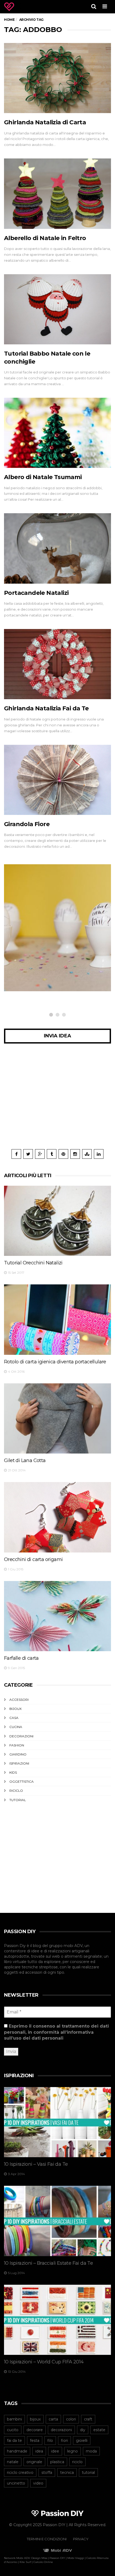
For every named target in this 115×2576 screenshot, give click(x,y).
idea (39, 2451)
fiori (64, 2440)
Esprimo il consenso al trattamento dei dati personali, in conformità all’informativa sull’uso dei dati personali (56, 2032)
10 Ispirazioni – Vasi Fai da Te (36, 2164)
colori (71, 2419)
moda (91, 2451)
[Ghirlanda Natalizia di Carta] (57, 78)
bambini (14, 2419)
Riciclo (16, 1791)
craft (88, 2419)
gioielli (82, 2440)
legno (72, 2451)
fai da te (14, 2440)
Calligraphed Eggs (35, 963)
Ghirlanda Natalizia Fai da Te (46, 708)
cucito (13, 2430)
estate (99, 2430)
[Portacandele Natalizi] (57, 548)
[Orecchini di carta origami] (57, 1517)
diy (83, 2430)
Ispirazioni (19, 1763)
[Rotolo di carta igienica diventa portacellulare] (57, 1320)
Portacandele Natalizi (36, 593)
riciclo (77, 2462)
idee (55, 2451)
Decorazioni (30, 954)
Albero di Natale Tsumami (43, 477)
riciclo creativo (20, 2473)
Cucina (16, 1727)
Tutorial (18, 1800)
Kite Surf (25, 2562)
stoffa (47, 2473)
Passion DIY (57, 2558)
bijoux (35, 2419)
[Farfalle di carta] (57, 1616)
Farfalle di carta (21, 1658)
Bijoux (16, 1709)
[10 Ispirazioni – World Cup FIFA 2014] (57, 2320)
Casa (14, 1718)
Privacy (81, 2539)
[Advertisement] (57, 1100)
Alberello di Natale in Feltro (45, 238)
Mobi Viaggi (76, 2558)
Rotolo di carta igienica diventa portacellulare (55, 1362)
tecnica (67, 2473)
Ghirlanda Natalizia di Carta (45, 122)
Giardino (18, 1754)
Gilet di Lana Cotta (25, 1460)
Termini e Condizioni (47, 2539)
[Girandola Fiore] (57, 780)
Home (9, 20)
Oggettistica (22, 1781)
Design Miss (39, 2558)
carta (53, 2419)
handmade (17, 2451)
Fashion (17, 1745)
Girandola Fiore (27, 824)
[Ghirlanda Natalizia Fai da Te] (57, 664)
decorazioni (61, 2430)
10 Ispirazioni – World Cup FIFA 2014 (44, 2362)
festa (35, 2440)
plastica (57, 2462)
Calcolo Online (43, 2562)
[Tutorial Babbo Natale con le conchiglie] (57, 309)
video (38, 2483)
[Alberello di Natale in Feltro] (57, 194)
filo (50, 2440)
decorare (35, 2430)
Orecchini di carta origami (33, 1559)
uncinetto (16, 2483)
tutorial (88, 2473)
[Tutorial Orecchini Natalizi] (57, 1221)
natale (13, 2462)
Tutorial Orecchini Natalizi (33, 1263)
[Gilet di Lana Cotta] (57, 1419)
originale (34, 2462)
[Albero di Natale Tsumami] (57, 433)
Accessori (19, 1700)
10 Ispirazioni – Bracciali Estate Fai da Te (48, 2263)
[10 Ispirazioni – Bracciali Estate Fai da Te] (57, 2221)
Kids (13, 1772)
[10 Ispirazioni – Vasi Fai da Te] (57, 2122)
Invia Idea (57, 1036)
